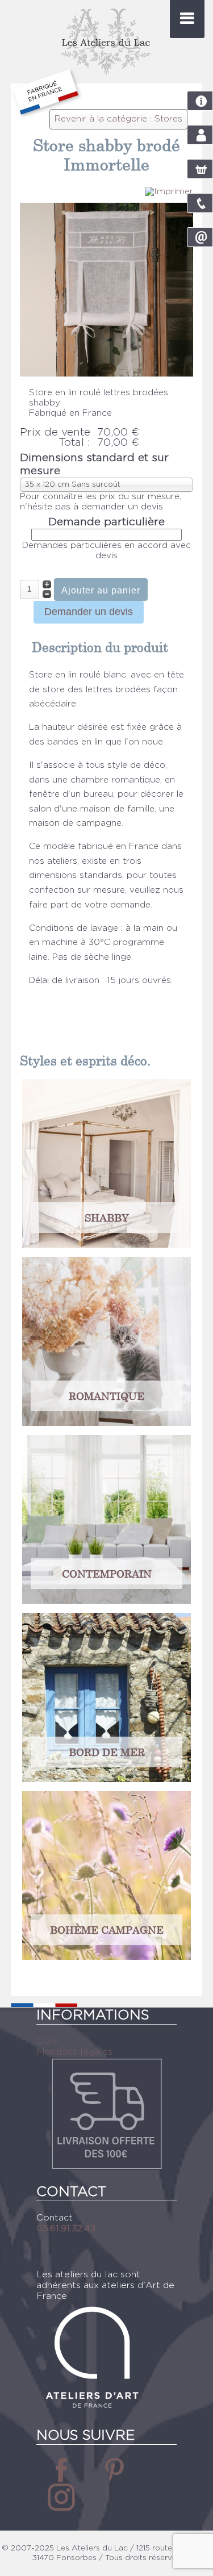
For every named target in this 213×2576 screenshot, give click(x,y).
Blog (200, 101)
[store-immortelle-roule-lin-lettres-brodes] (107, 374)
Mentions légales (74, 2052)
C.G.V (47, 2041)
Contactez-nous (204, 241)
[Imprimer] (169, 192)
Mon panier (204, 173)
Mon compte (204, 139)
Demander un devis (89, 612)
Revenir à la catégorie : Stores (118, 119)
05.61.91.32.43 (200, 203)
